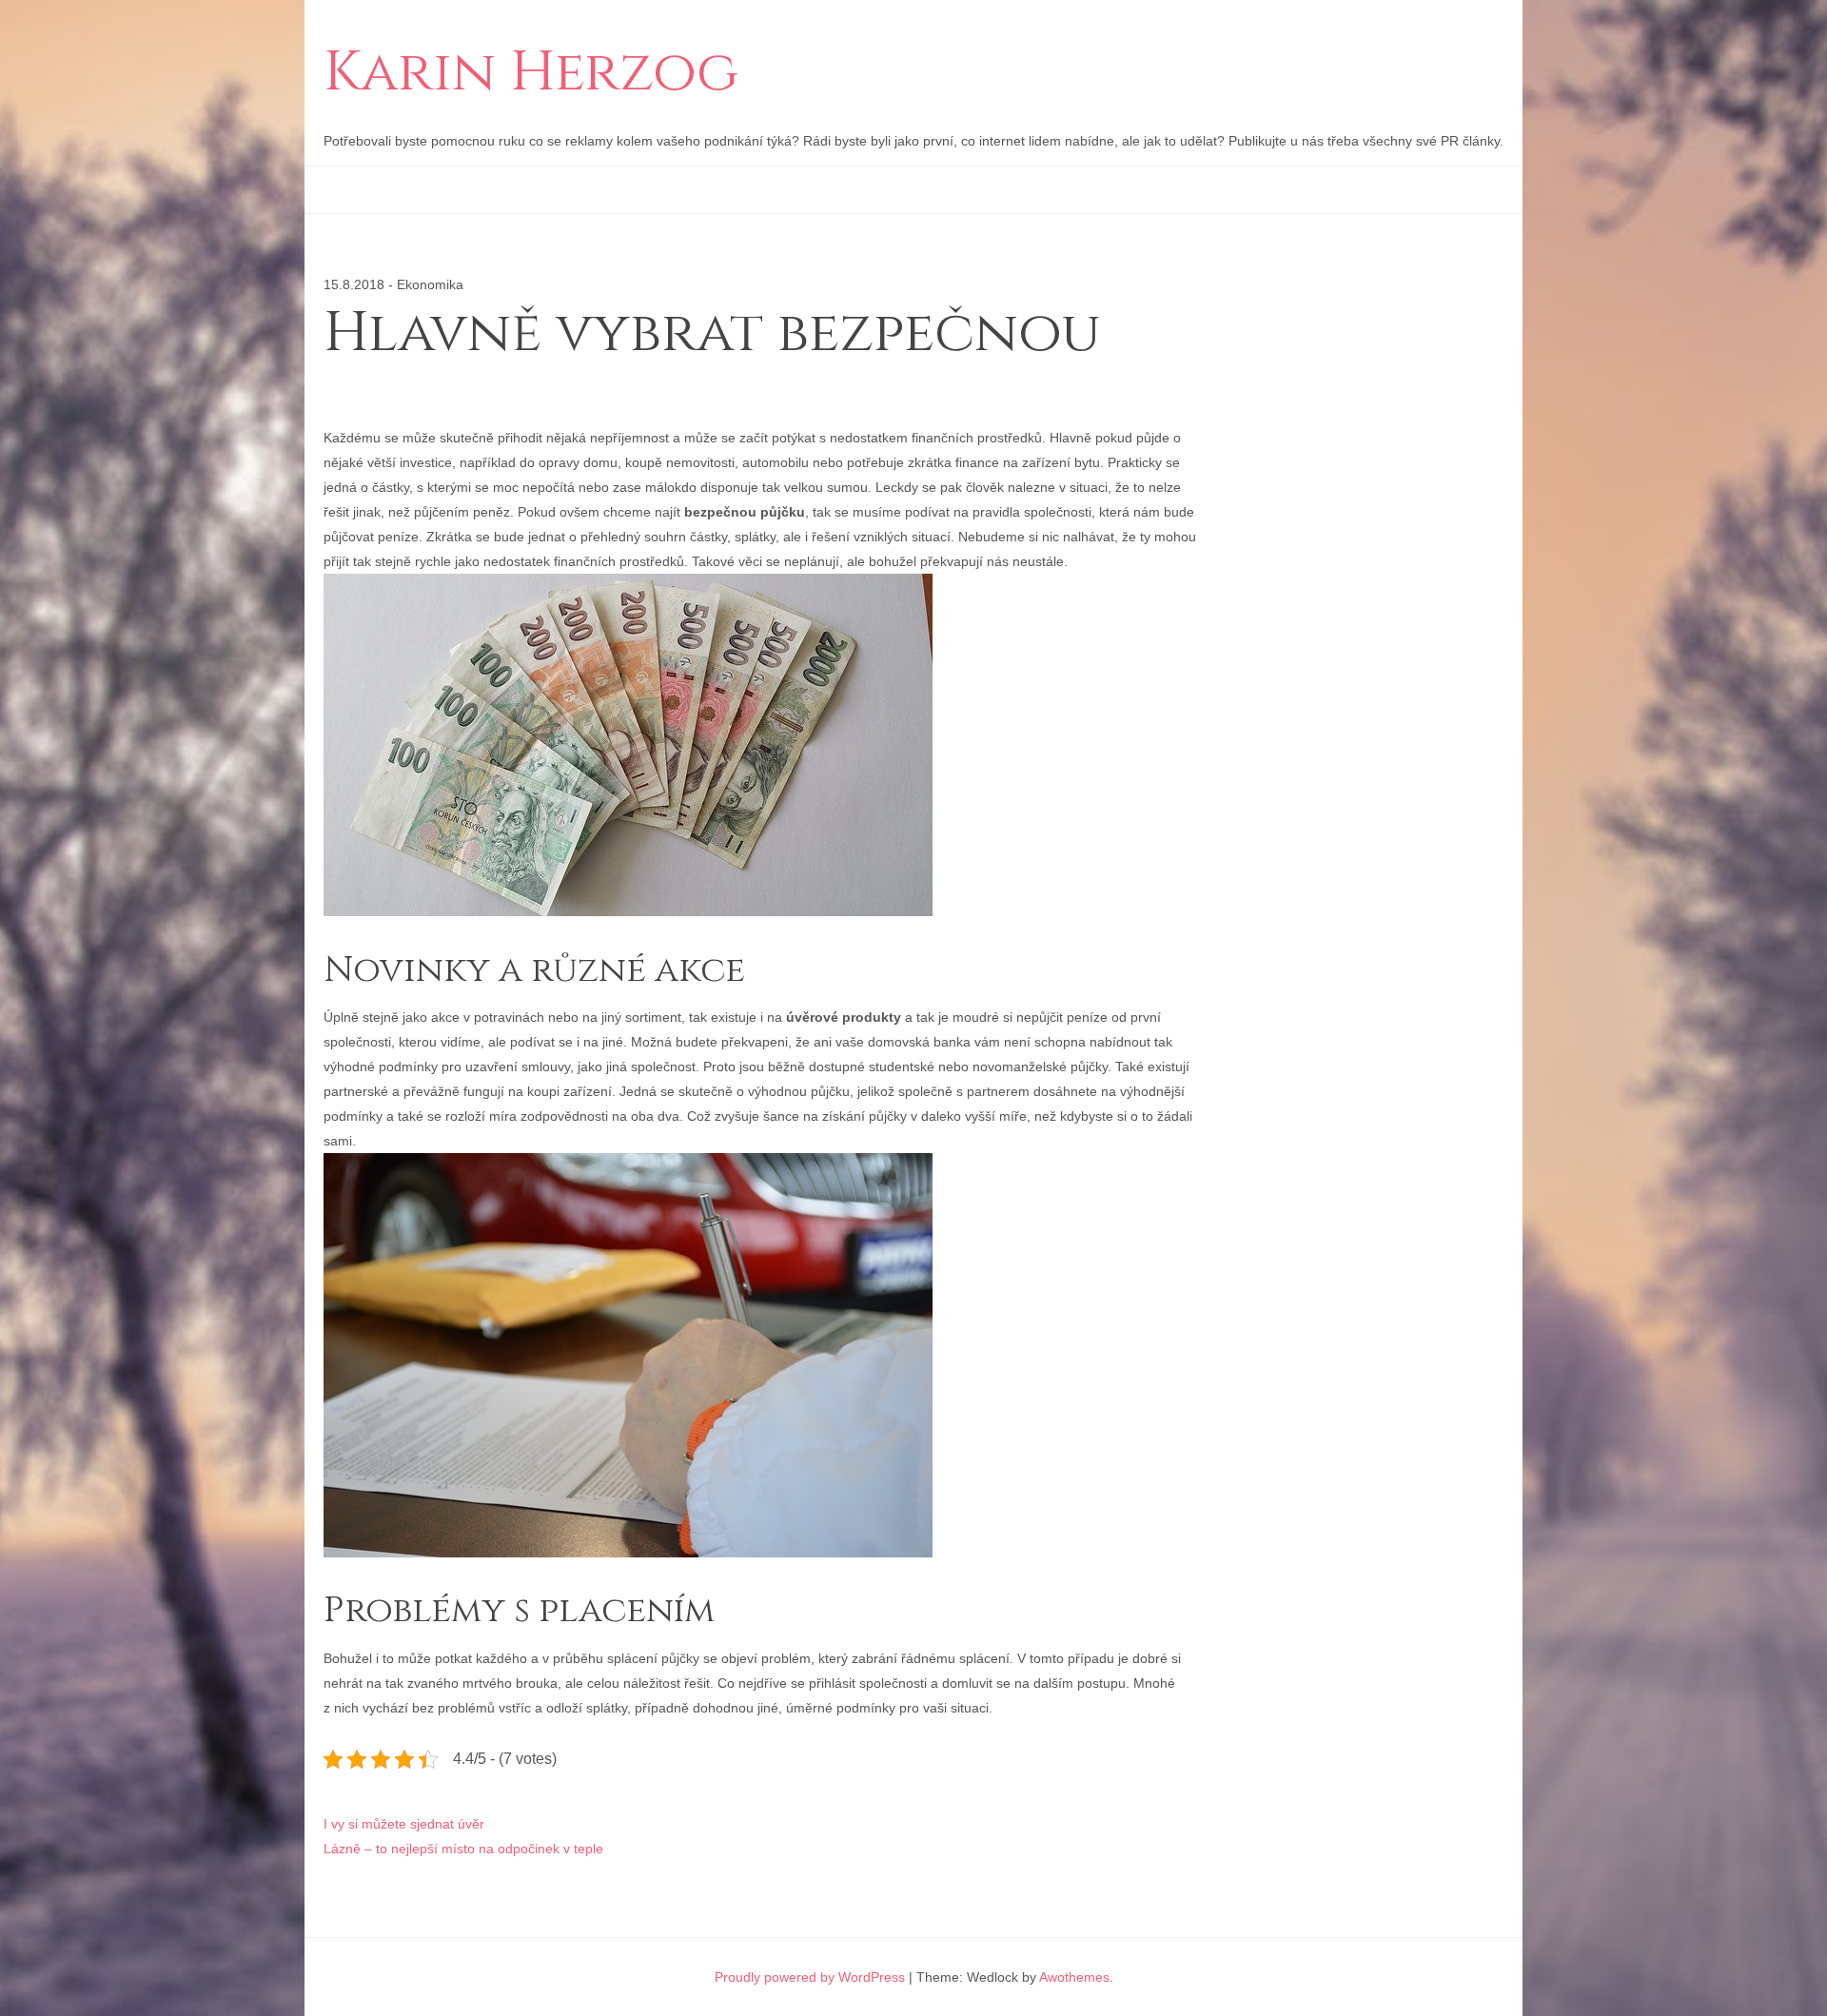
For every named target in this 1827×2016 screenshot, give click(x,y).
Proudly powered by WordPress (810, 1977)
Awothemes (1074, 1977)
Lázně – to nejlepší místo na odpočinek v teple (463, 1849)
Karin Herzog (531, 73)
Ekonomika (430, 284)
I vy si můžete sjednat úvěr (404, 1824)
